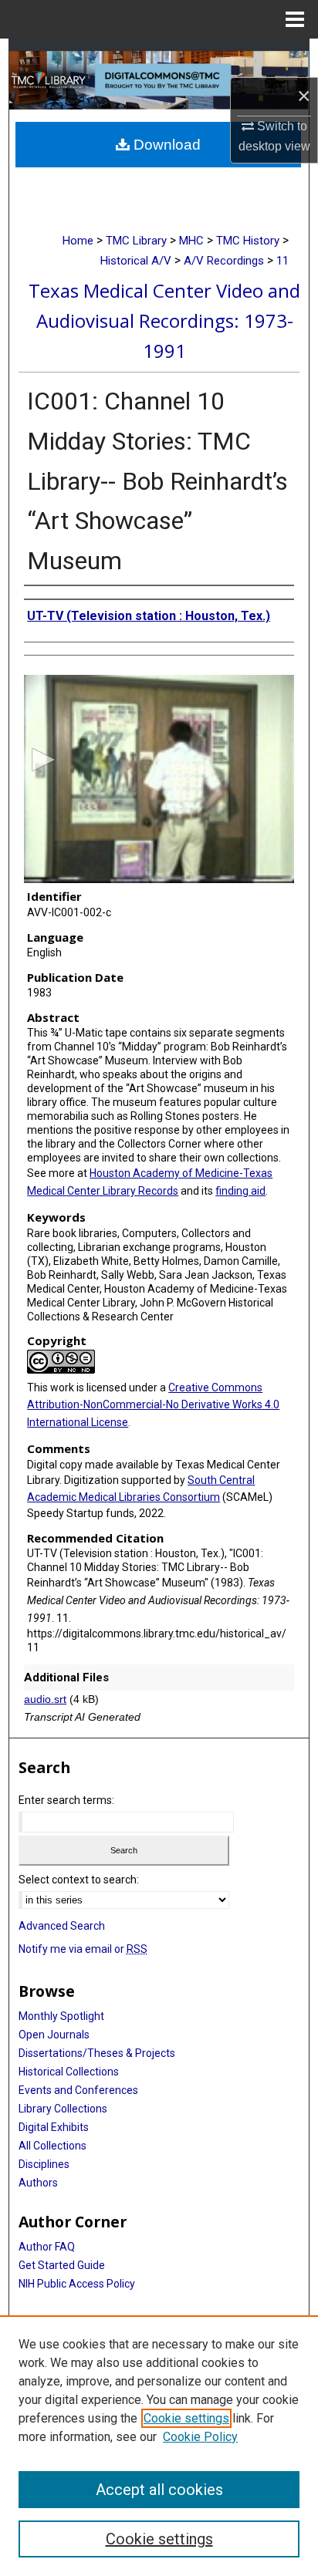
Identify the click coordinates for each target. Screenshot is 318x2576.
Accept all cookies (159, 2490)
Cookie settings (186, 2418)
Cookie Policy (200, 2437)
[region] (159, 2446)
